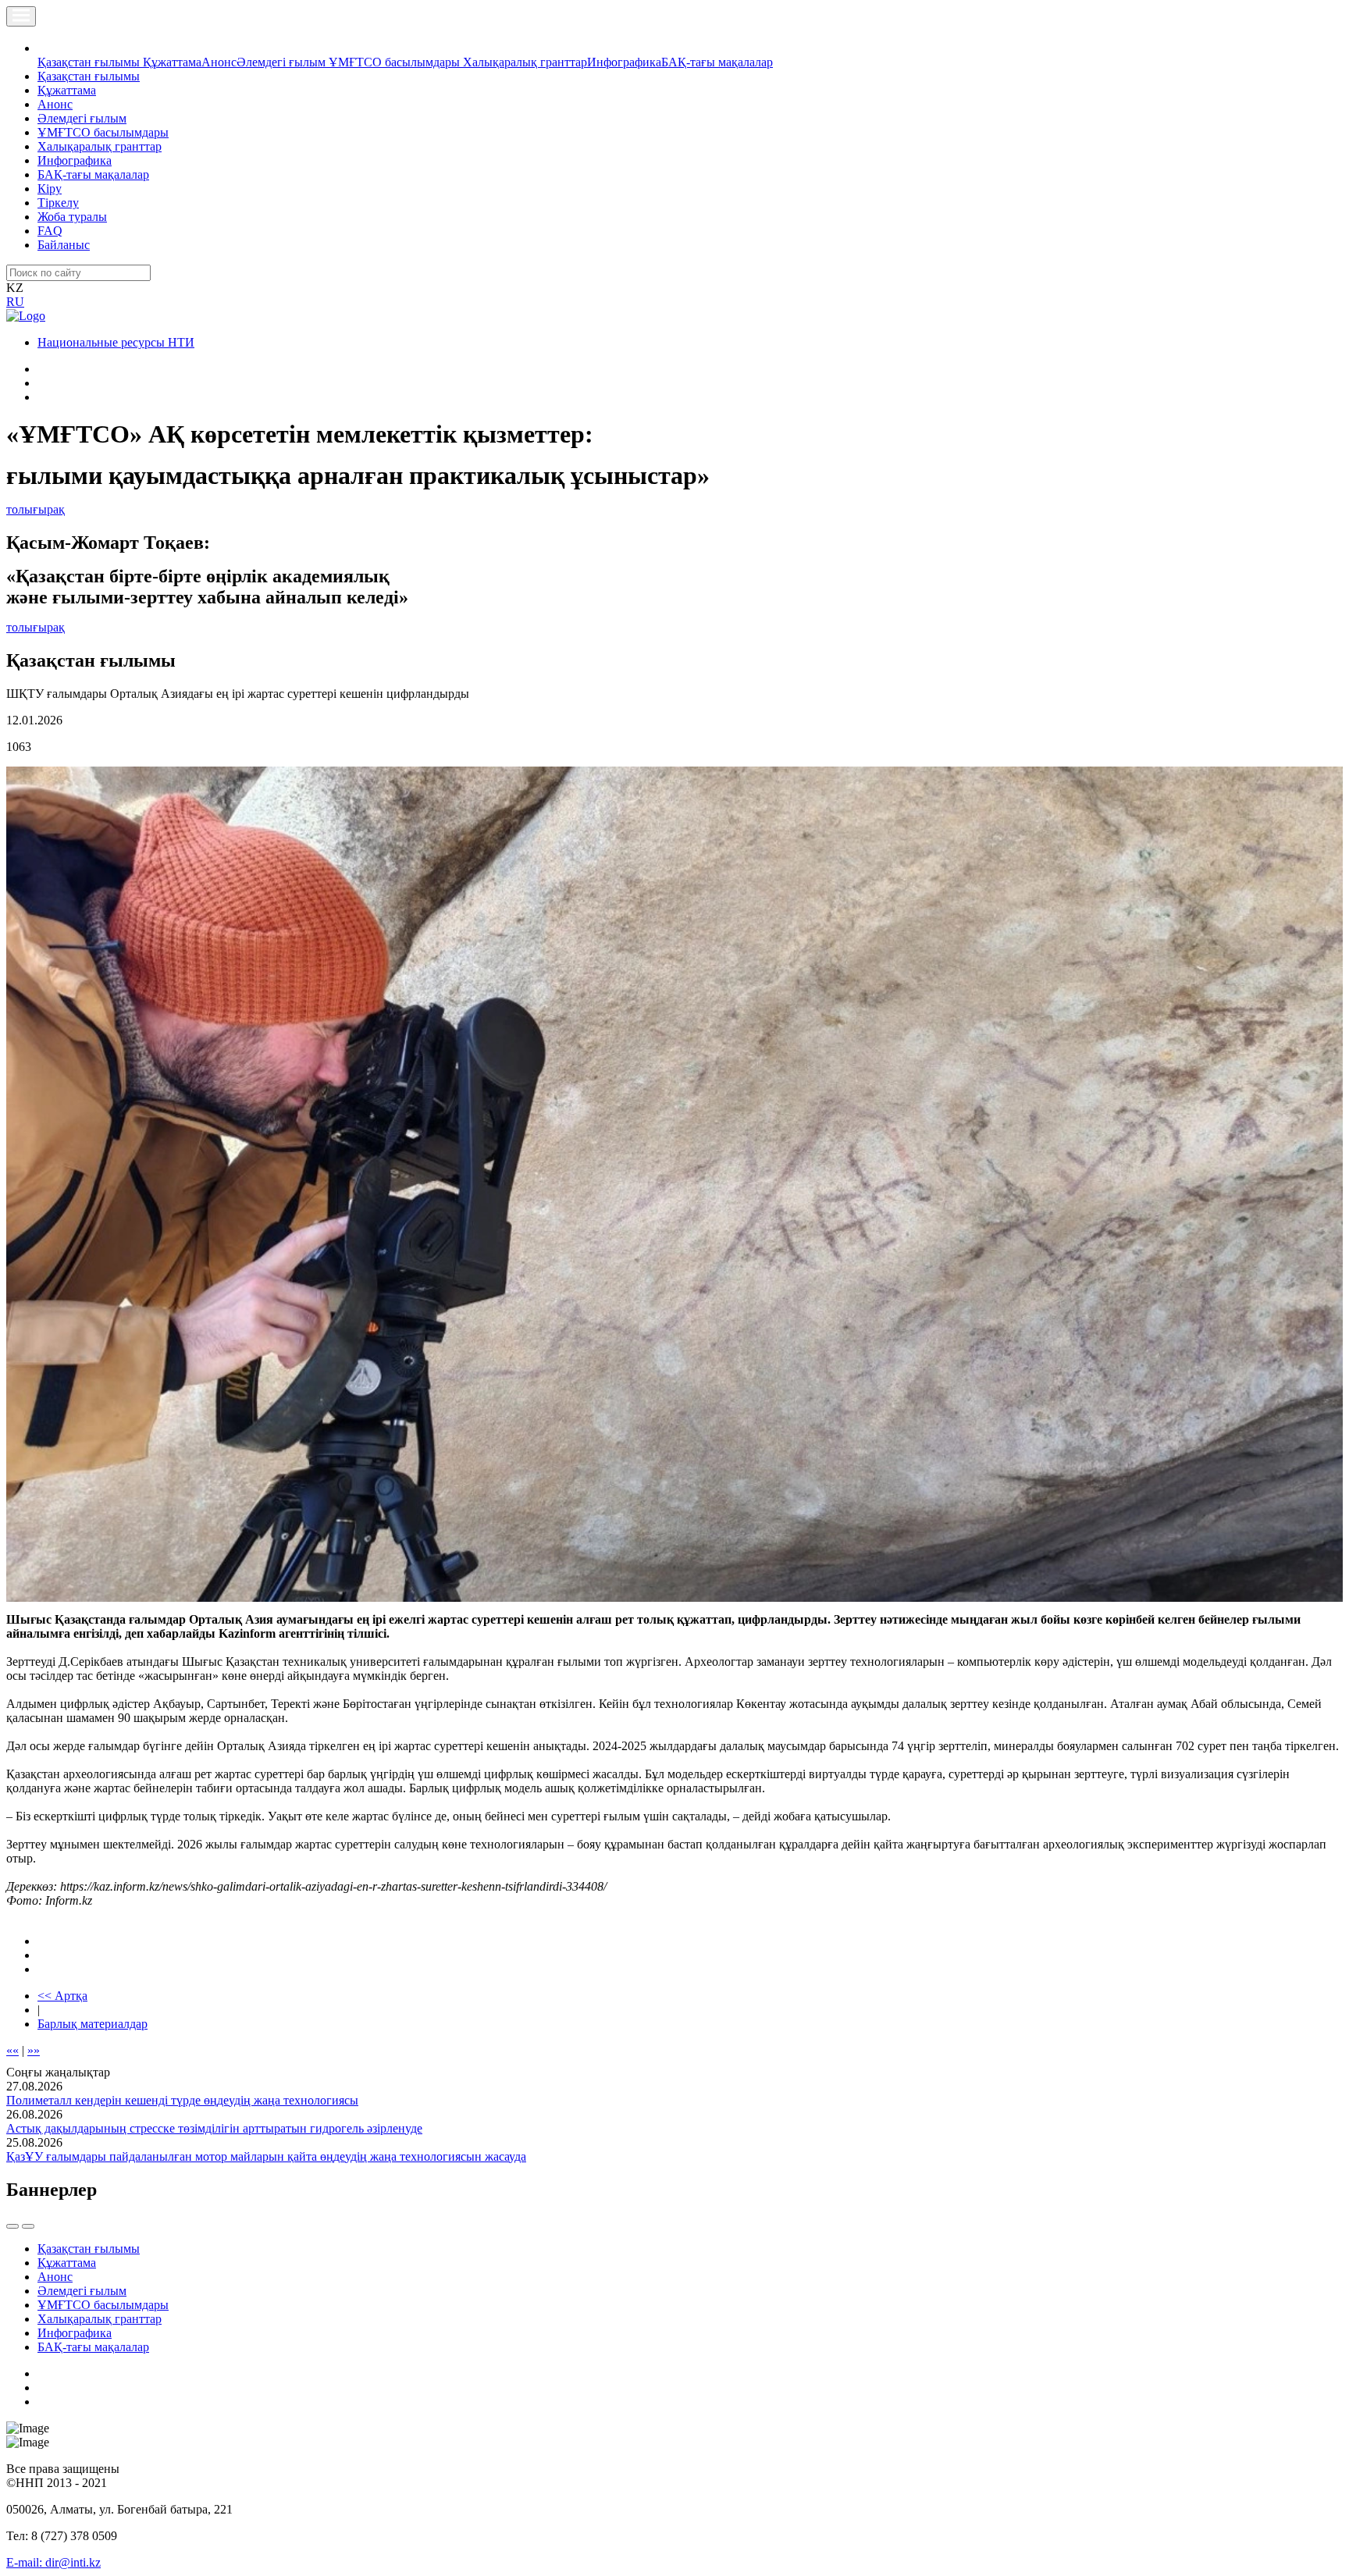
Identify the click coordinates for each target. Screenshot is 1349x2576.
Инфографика (624, 62)
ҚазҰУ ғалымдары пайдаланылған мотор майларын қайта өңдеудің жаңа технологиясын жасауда (266, 2156)
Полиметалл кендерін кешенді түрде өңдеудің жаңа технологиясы (182, 2100)
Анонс (219, 62)
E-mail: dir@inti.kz (53, 2562)
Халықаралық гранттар (525, 62)
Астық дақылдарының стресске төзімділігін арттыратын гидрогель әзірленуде (214, 2128)
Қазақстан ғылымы (90, 62)
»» (34, 2050)
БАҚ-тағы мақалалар (717, 62)
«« (12, 2050)
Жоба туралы (72, 217)
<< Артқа (62, 1996)
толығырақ (36, 509)
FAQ (50, 231)
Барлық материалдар (93, 2024)
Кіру (50, 189)
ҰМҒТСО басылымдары (396, 62)
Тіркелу (58, 203)
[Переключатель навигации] (21, 16)
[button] (46, 48)
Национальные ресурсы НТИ (116, 342)
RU (15, 302)
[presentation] (12, 2226)
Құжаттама (172, 62)
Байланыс (64, 245)
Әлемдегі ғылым (283, 62)
